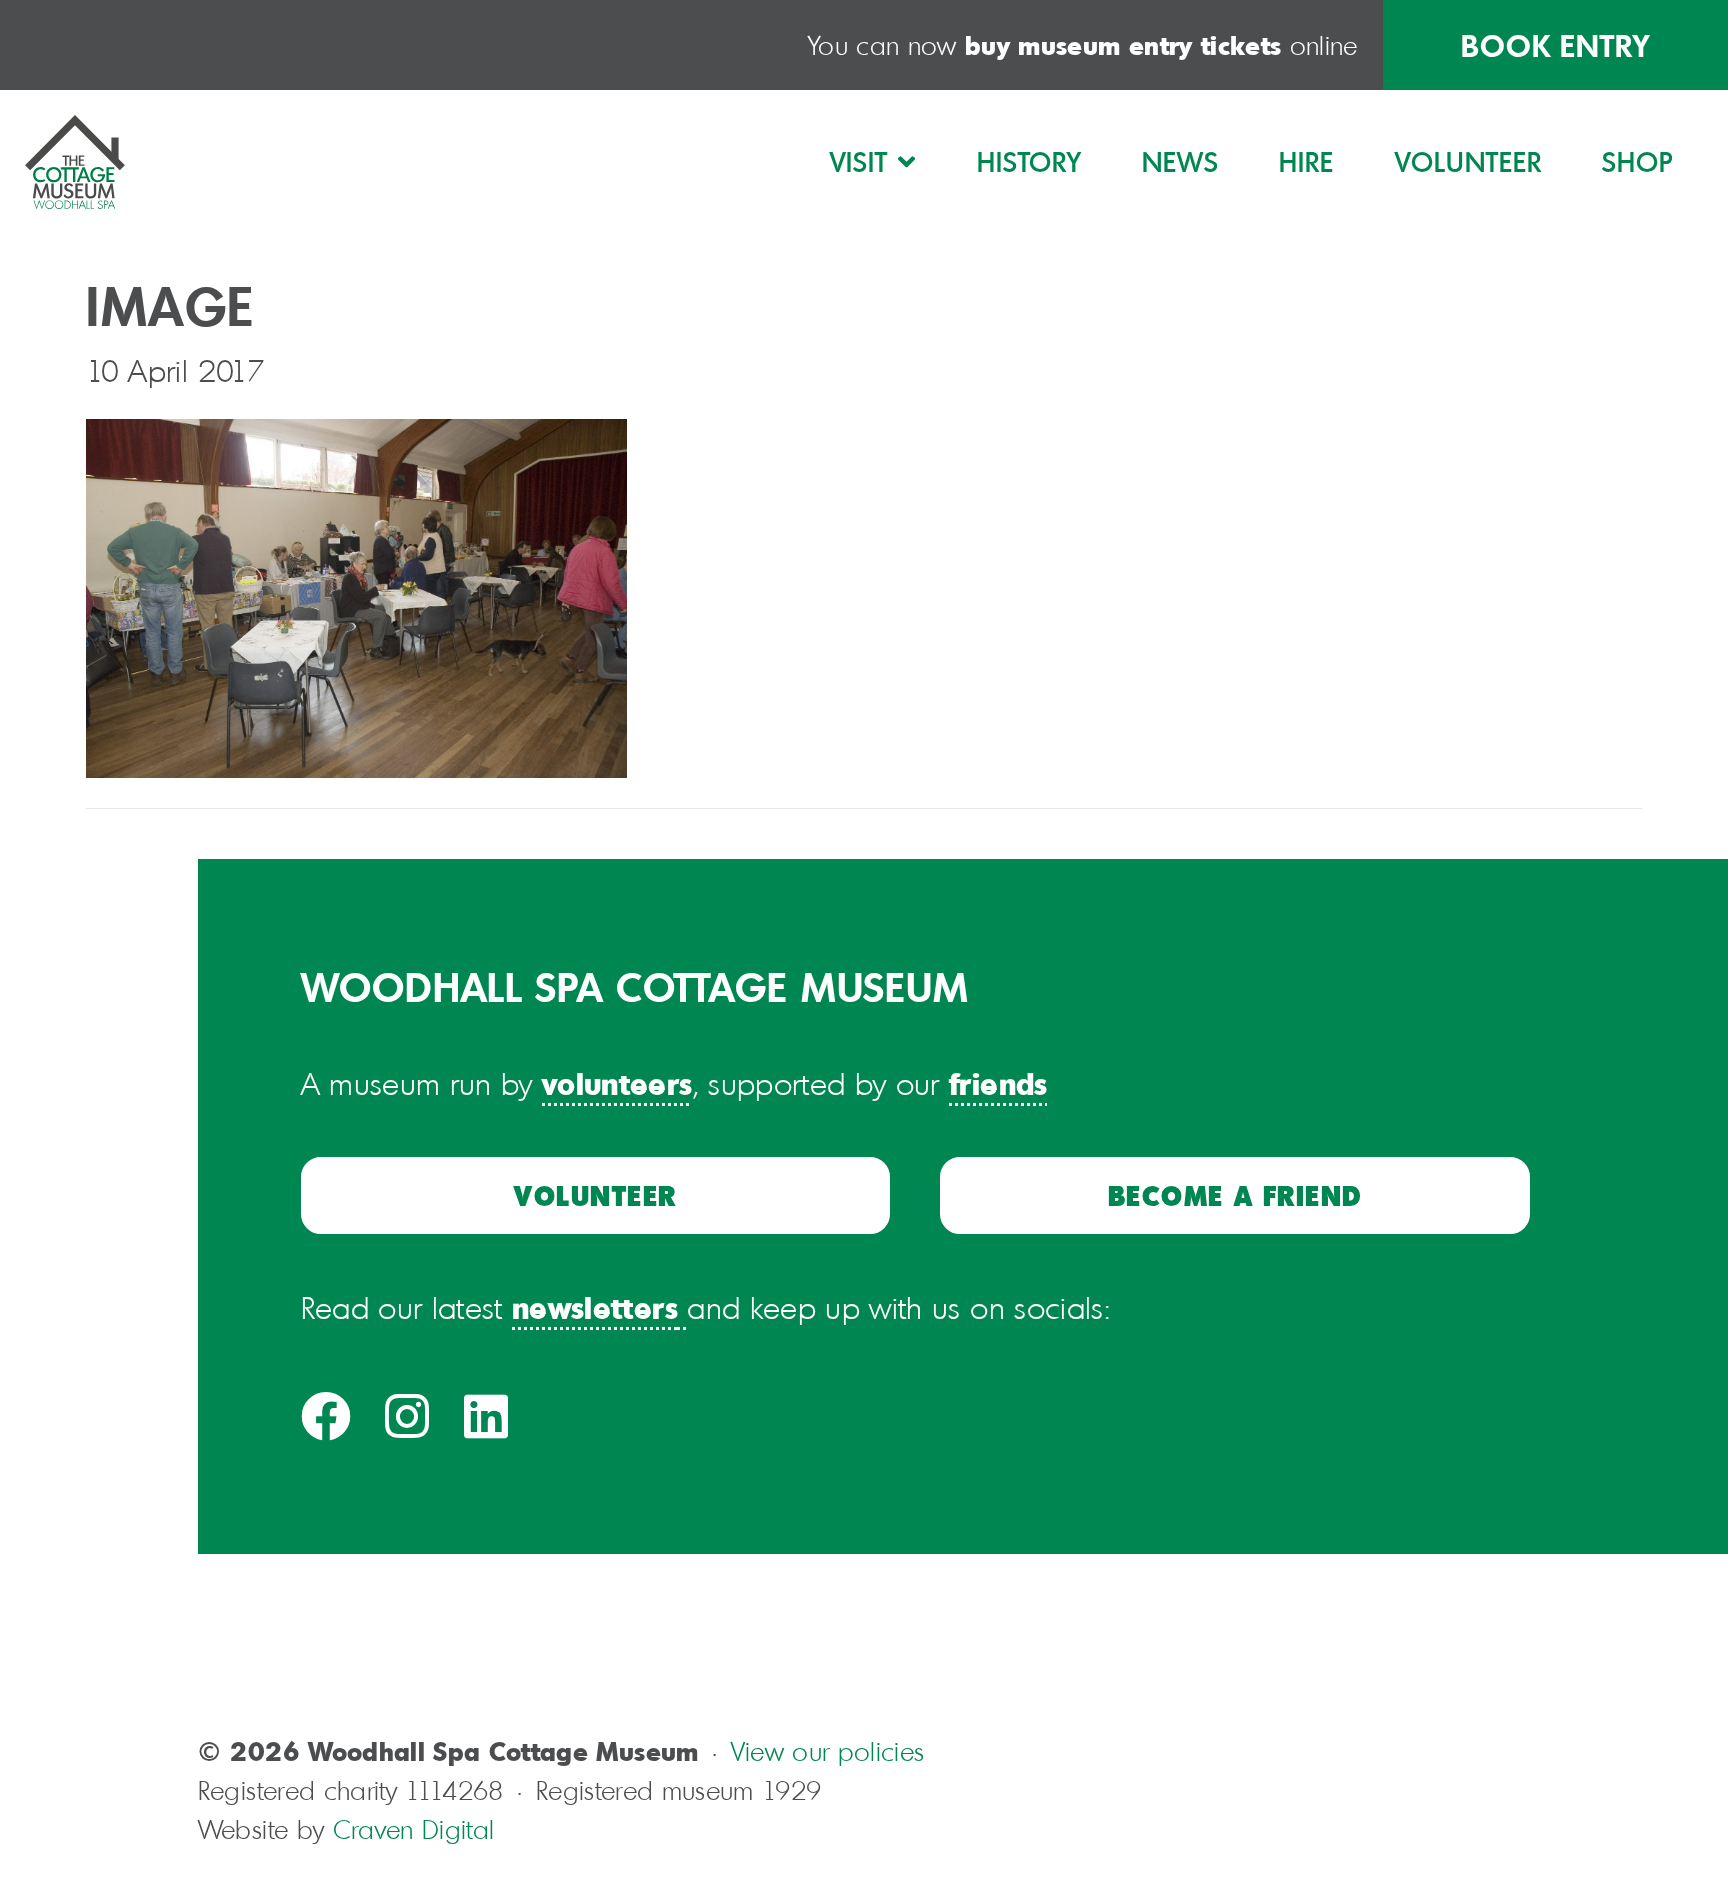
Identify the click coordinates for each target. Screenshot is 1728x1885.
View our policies (828, 1751)
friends (998, 1082)
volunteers (617, 1082)
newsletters (595, 1306)
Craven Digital (414, 1829)
